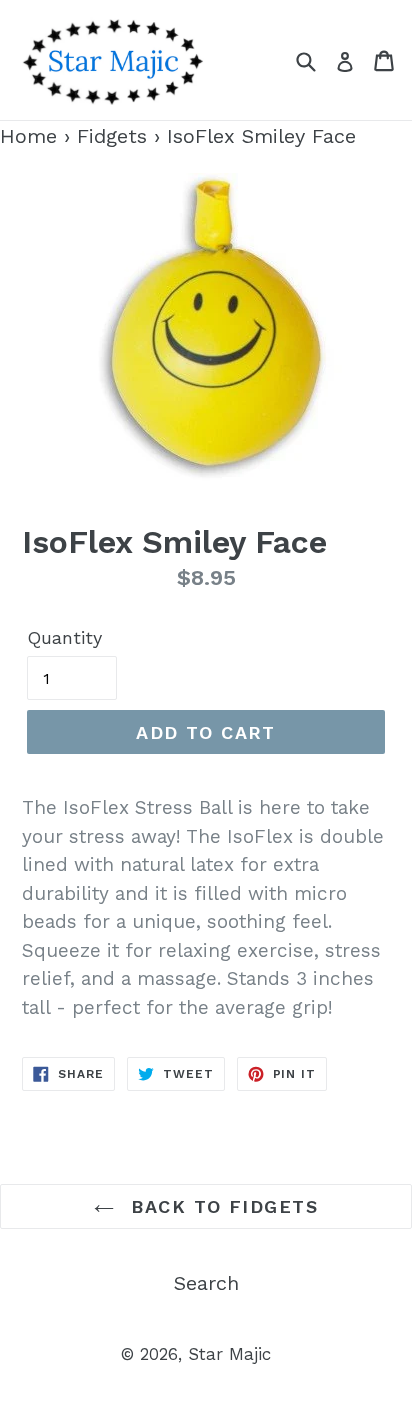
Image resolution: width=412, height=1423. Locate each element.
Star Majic (229, 1354)
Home (28, 136)
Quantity (64, 637)
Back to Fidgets (221, 1206)
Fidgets (112, 136)
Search (206, 1283)
